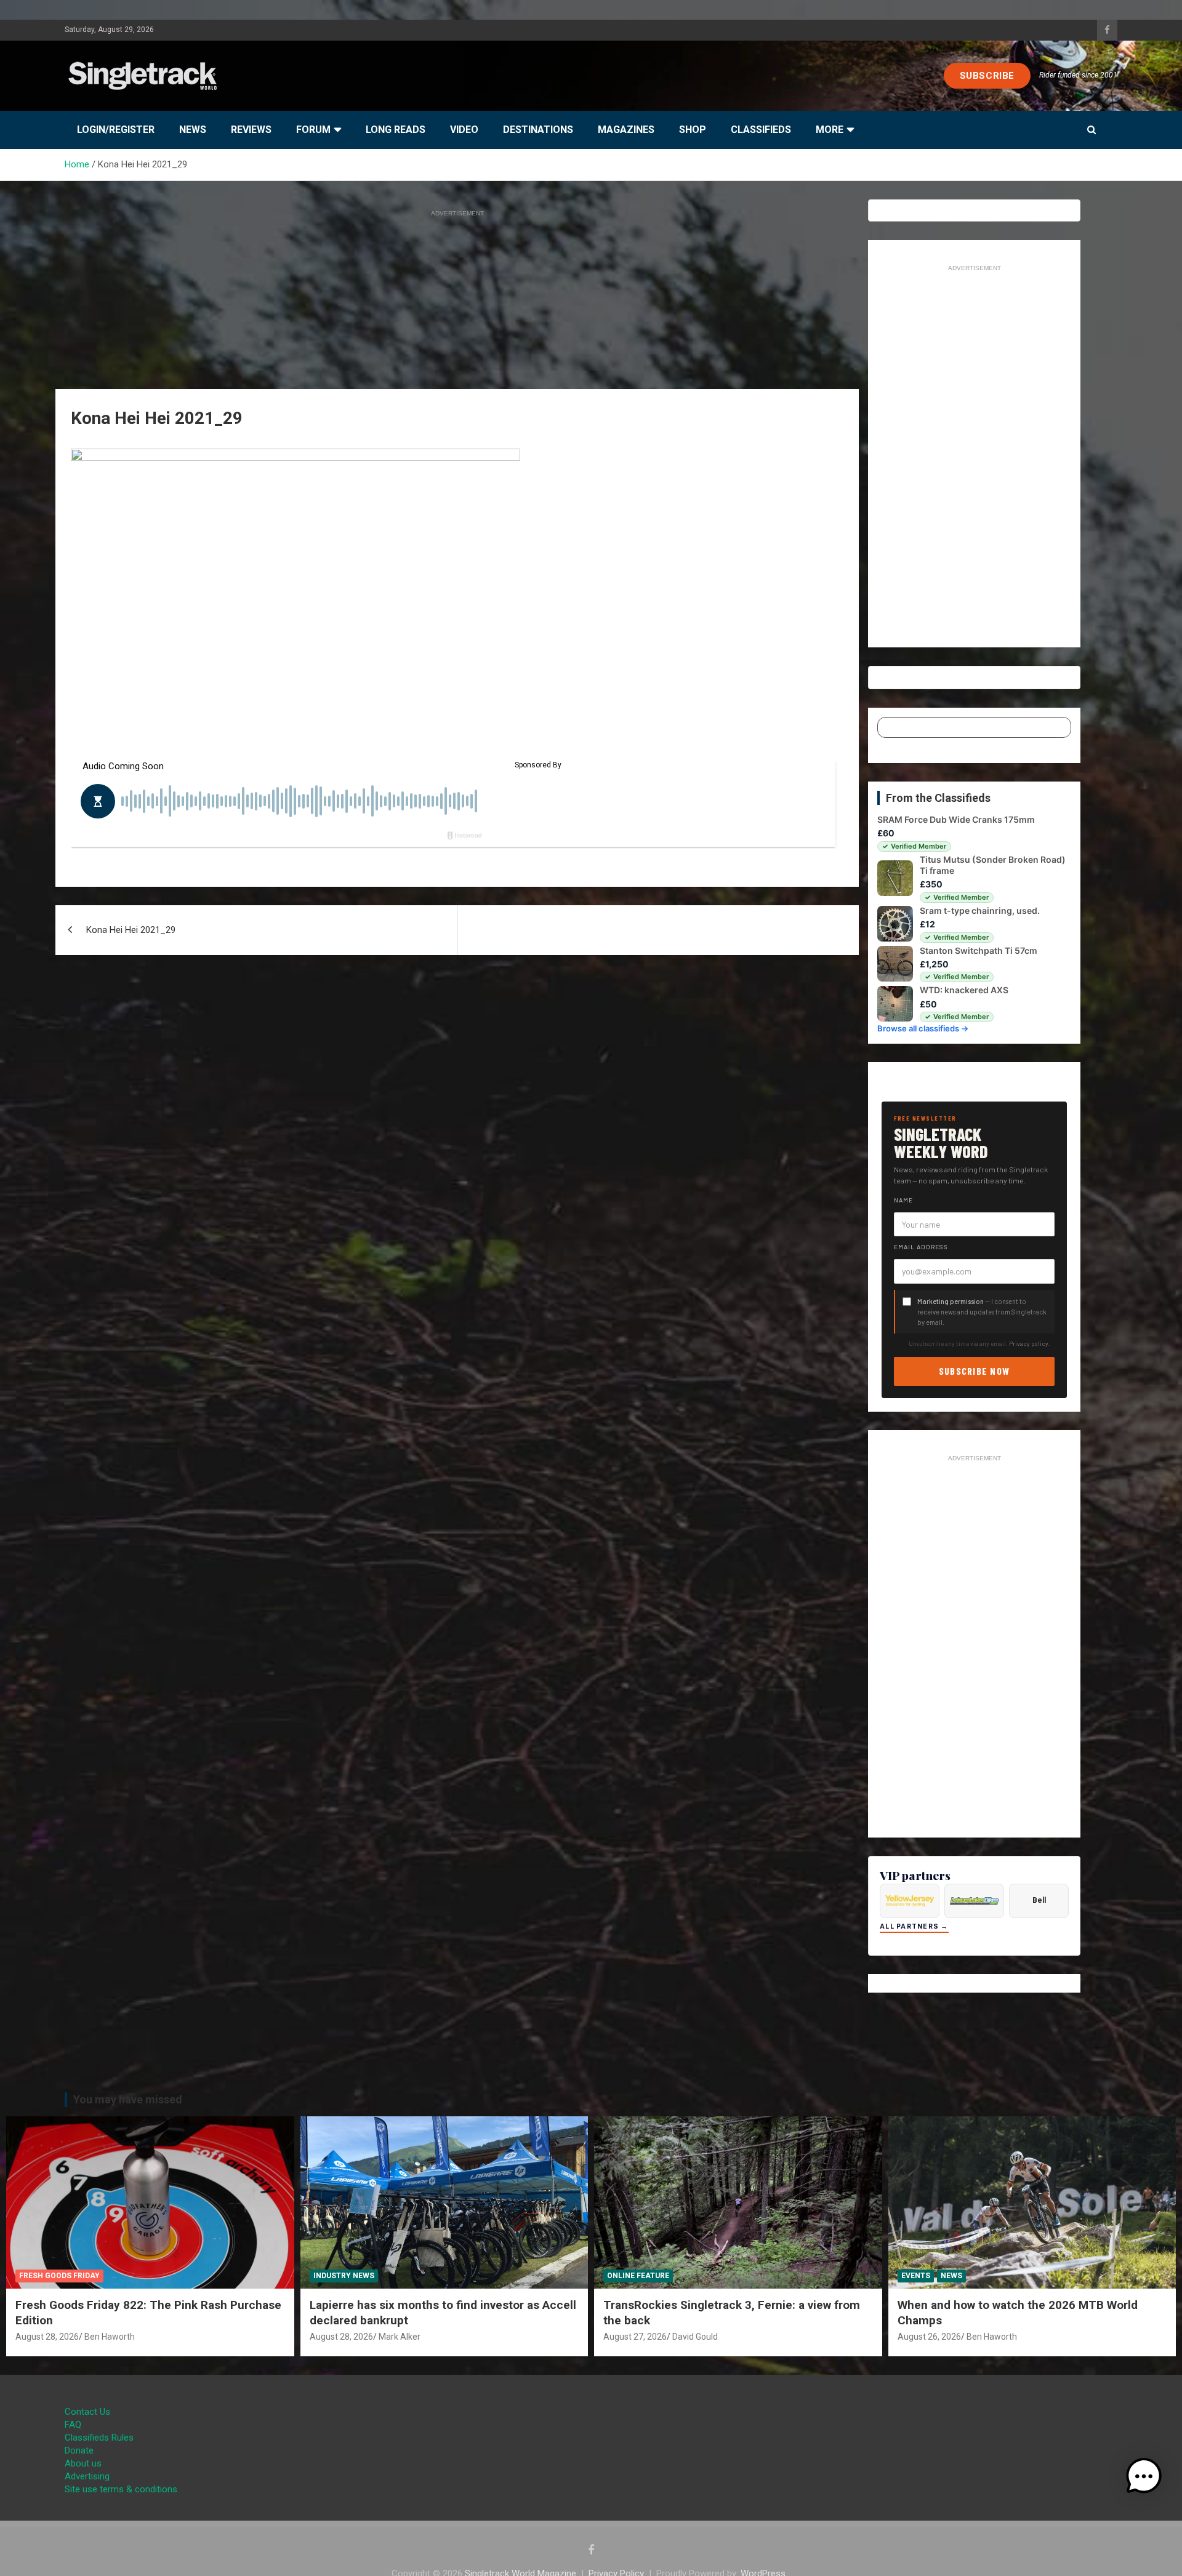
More (830, 130)
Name (903, 1200)
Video (464, 130)
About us (83, 2463)
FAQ (73, 2425)
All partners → (914, 1926)
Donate (79, 2450)
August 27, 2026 (635, 2337)
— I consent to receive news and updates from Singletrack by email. (982, 1312)
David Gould (695, 2337)
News (193, 130)
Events (916, 2276)
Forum (313, 130)
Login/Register (116, 130)
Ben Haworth (110, 2337)
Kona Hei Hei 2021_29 (131, 930)
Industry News (344, 2276)
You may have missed (128, 2099)
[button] (1144, 2476)
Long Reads (396, 130)
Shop (693, 130)
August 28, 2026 (47, 2337)
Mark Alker (400, 2337)
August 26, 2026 (929, 2337)
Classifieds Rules (99, 2438)
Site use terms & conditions (121, 2489)
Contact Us (87, 2412)
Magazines (626, 130)
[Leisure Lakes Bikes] (974, 1901)
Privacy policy (1029, 1343)
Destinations (538, 130)
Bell (1039, 1900)
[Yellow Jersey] (910, 1901)
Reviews (251, 130)
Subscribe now (975, 1371)
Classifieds (761, 130)
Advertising (87, 2476)
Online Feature (638, 2276)
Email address (921, 1247)
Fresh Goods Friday (59, 2276)
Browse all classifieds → (923, 1028)
